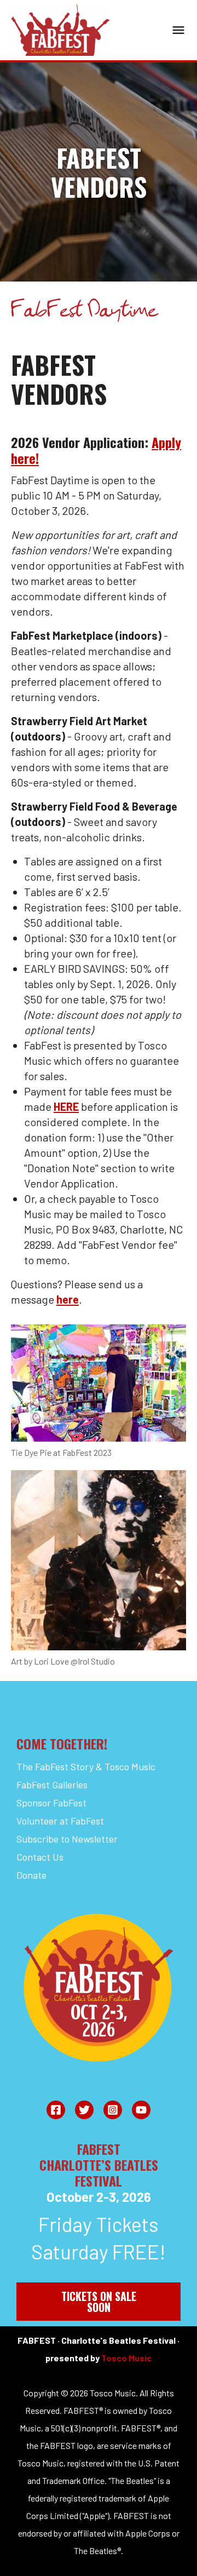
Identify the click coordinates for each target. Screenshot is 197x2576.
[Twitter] (84, 2110)
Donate (31, 1875)
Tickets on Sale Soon (99, 2302)
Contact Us (40, 1857)
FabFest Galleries (52, 1785)
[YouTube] (141, 2110)
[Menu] (178, 30)
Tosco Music (126, 2358)
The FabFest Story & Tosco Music (86, 1766)
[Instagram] (113, 2110)
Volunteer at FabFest (60, 1821)
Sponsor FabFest (51, 1803)
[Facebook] (56, 2110)
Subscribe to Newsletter (67, 1839)
